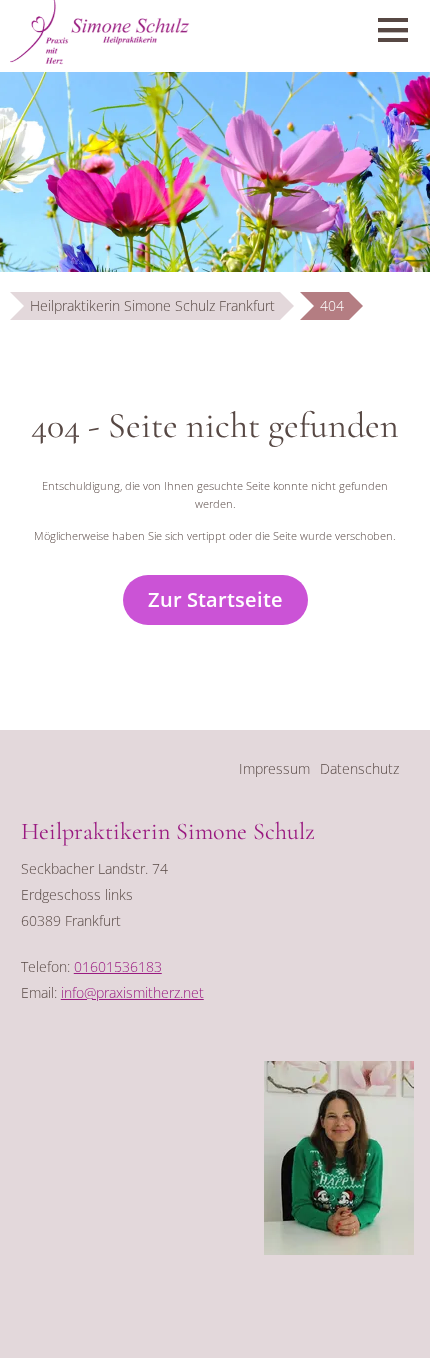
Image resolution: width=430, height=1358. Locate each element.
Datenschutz (359, 768)
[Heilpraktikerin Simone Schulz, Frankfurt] (339, 1249)
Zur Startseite (215, 599)
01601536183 (118, 966)
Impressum (274, 768)
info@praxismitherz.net (132, 992)
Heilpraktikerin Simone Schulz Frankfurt (152, 305)
